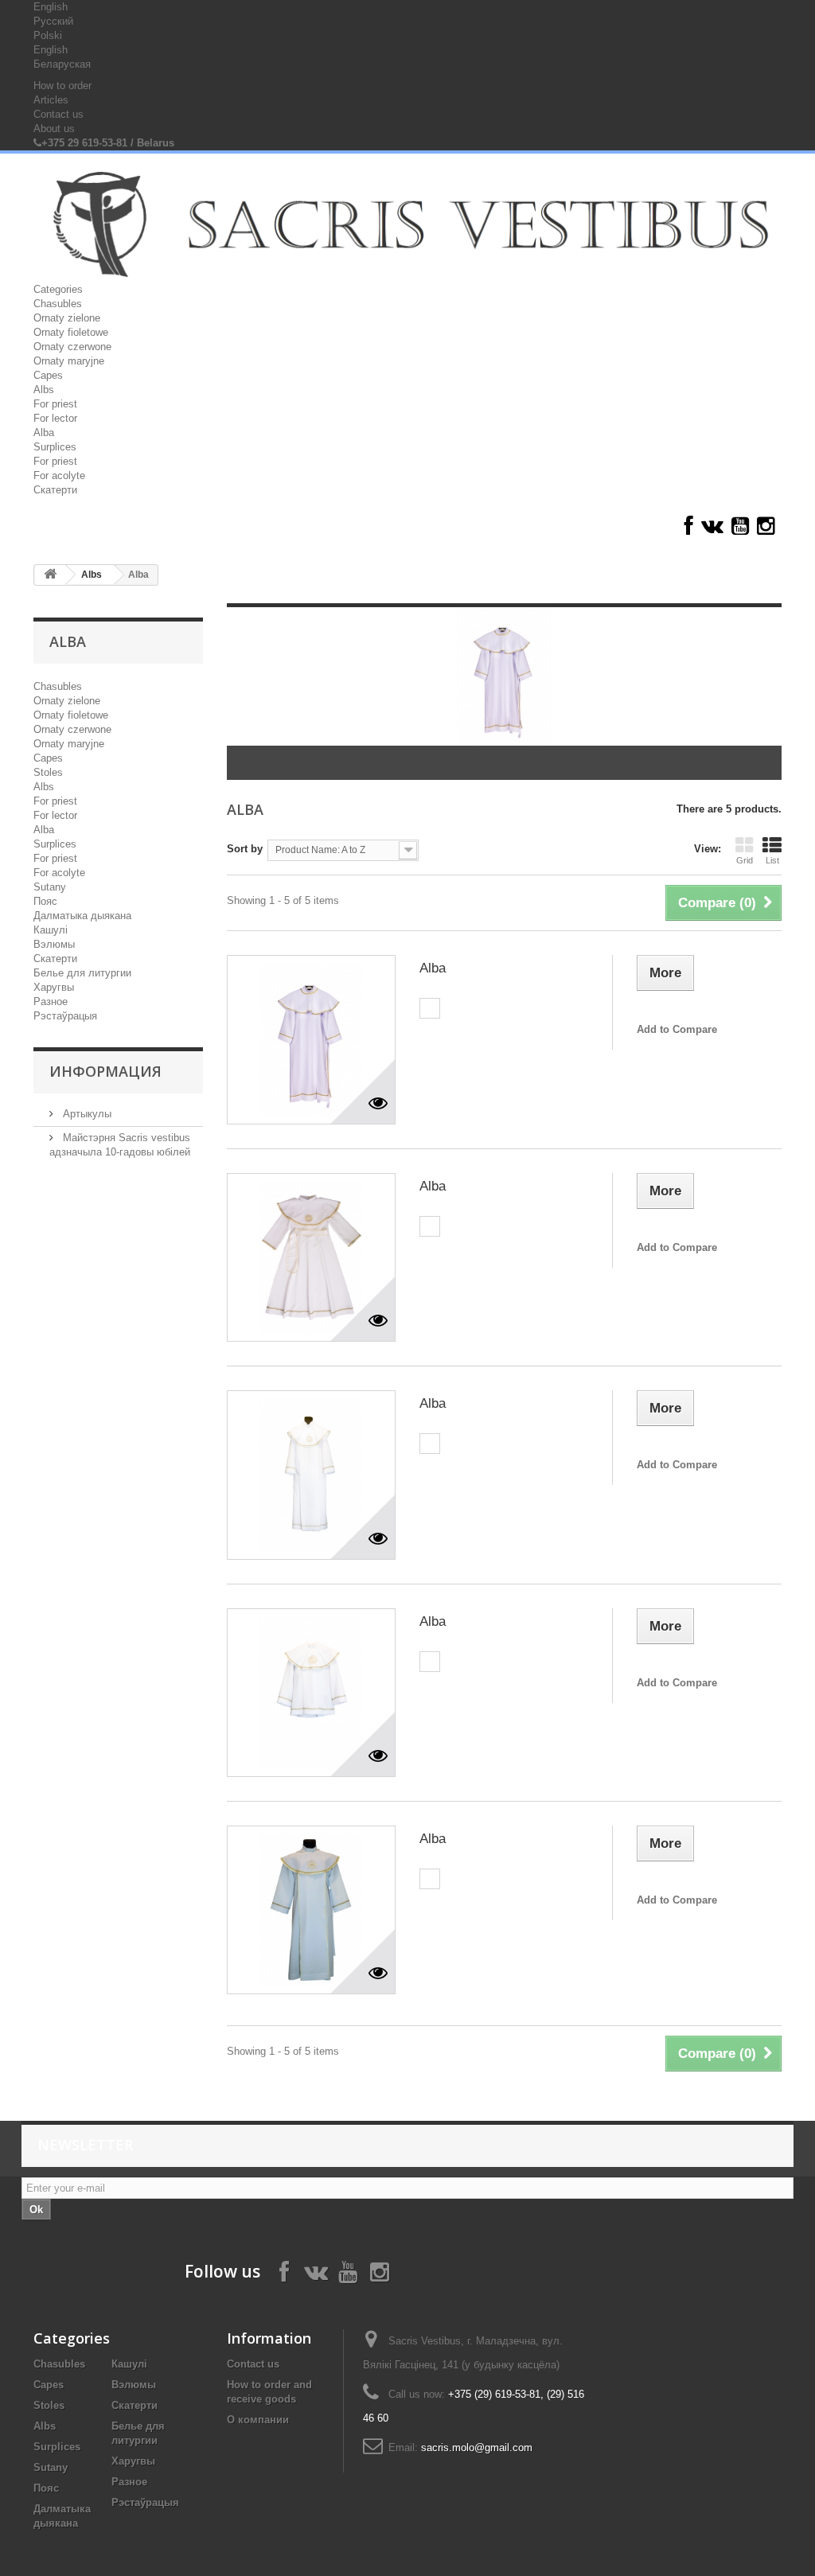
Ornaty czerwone (72, 347)
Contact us (58, 114)
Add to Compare (677, 1029)
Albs (44, 390)
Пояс (45, 901)
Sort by (245, 849)
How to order (62, 86)
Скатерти (55, 490)
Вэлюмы (54, 944)
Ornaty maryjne (69, 361)
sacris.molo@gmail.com (477, 2447)
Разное (51, 1002)
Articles (51, 100)
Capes (48, 375)
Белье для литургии (82, 973)
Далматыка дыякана (82, 916)
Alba (44, 433)
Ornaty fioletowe (71, 332)
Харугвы (54, 987)
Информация (105, 1071)
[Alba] (311, 1039)
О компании (258, 2420)
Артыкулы (86, 1114)
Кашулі (51, 930)
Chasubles (58, 304)
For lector (55, 418)
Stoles (48, 772)
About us (54, 129)
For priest (55, 404)
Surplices (55, 447)
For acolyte (59, 475)
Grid (745, 860)
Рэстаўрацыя (65, 1016)
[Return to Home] (50, 575)
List (772, 860)
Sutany (50, 887)
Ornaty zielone (67, 318)
